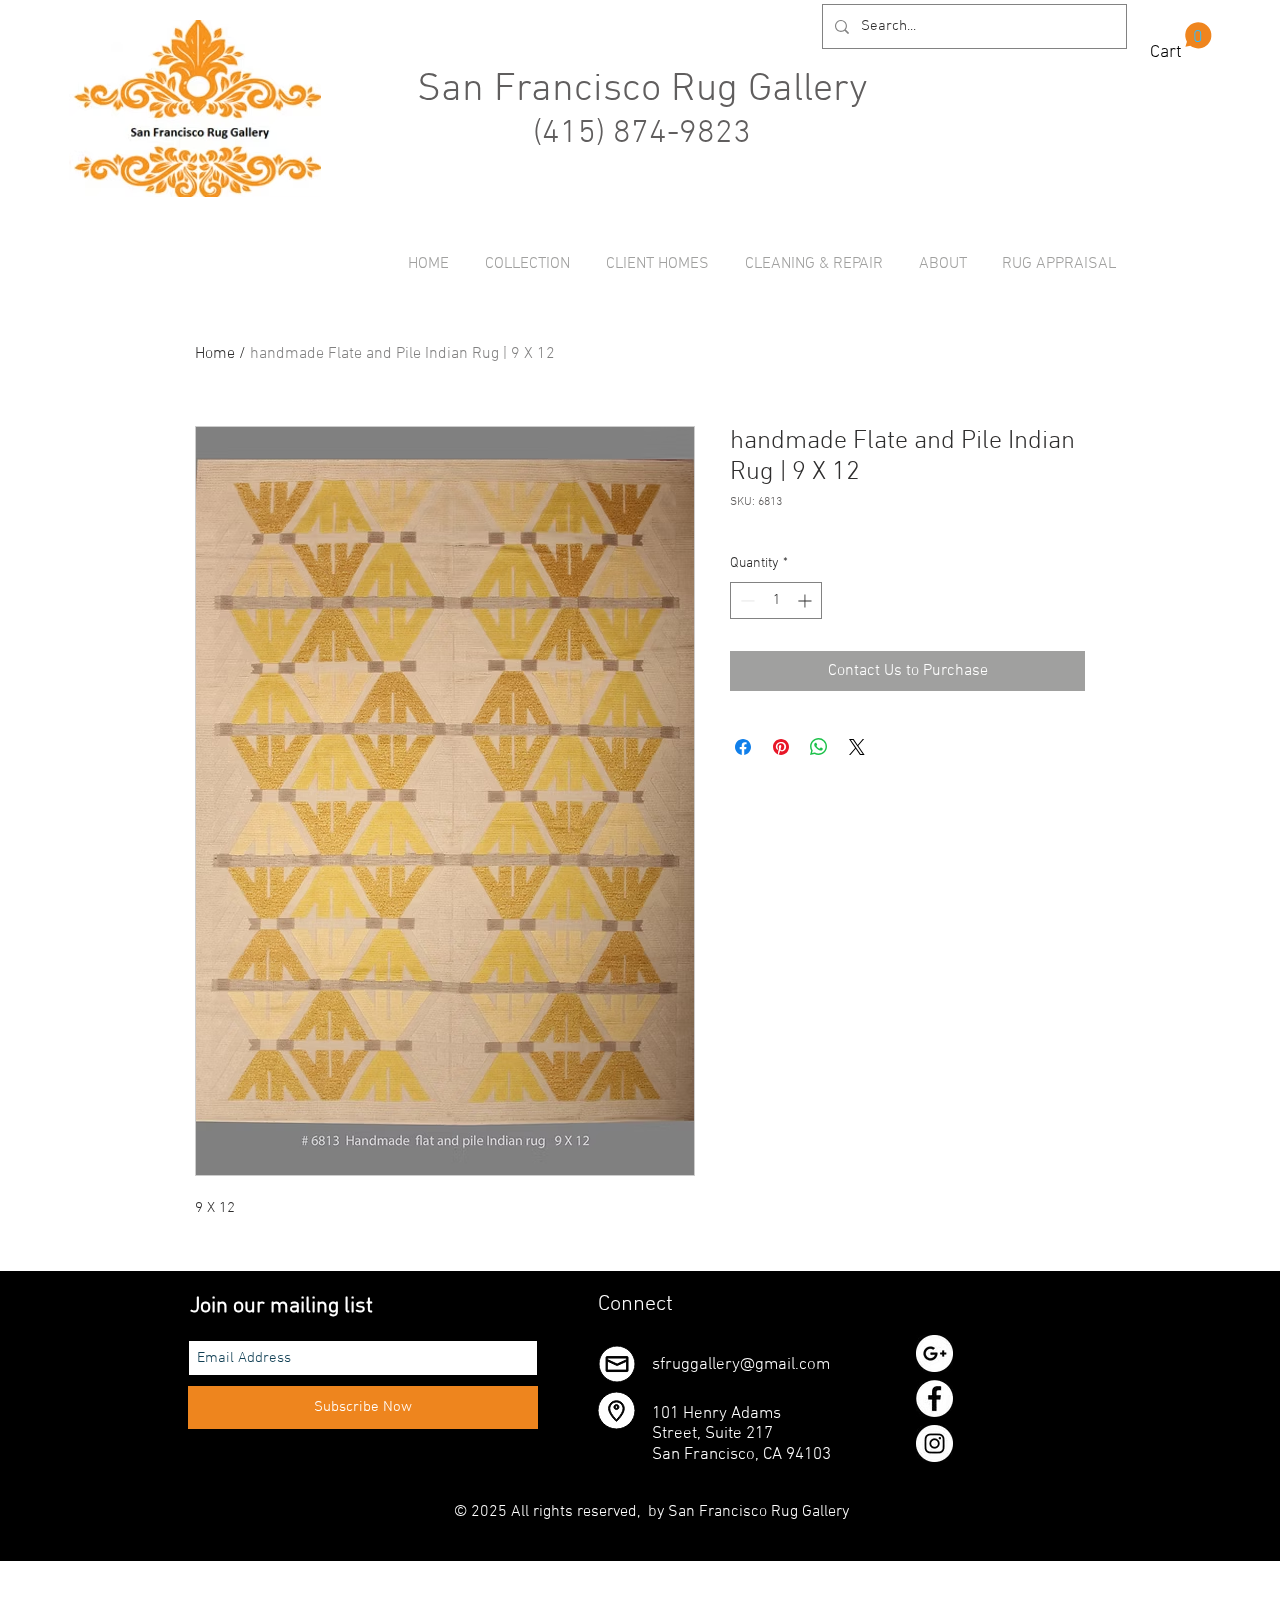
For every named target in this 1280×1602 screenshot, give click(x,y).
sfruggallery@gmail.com (741, 1365)
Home (215, 354)
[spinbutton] (776, 600)
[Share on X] (857, 747)
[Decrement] (745, 600)
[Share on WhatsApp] (819, 747)
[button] (1181, 41)
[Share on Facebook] (743, 747)
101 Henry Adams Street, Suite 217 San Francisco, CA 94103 (741, 1434)
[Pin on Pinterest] (781, 747)
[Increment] (806, 600)
